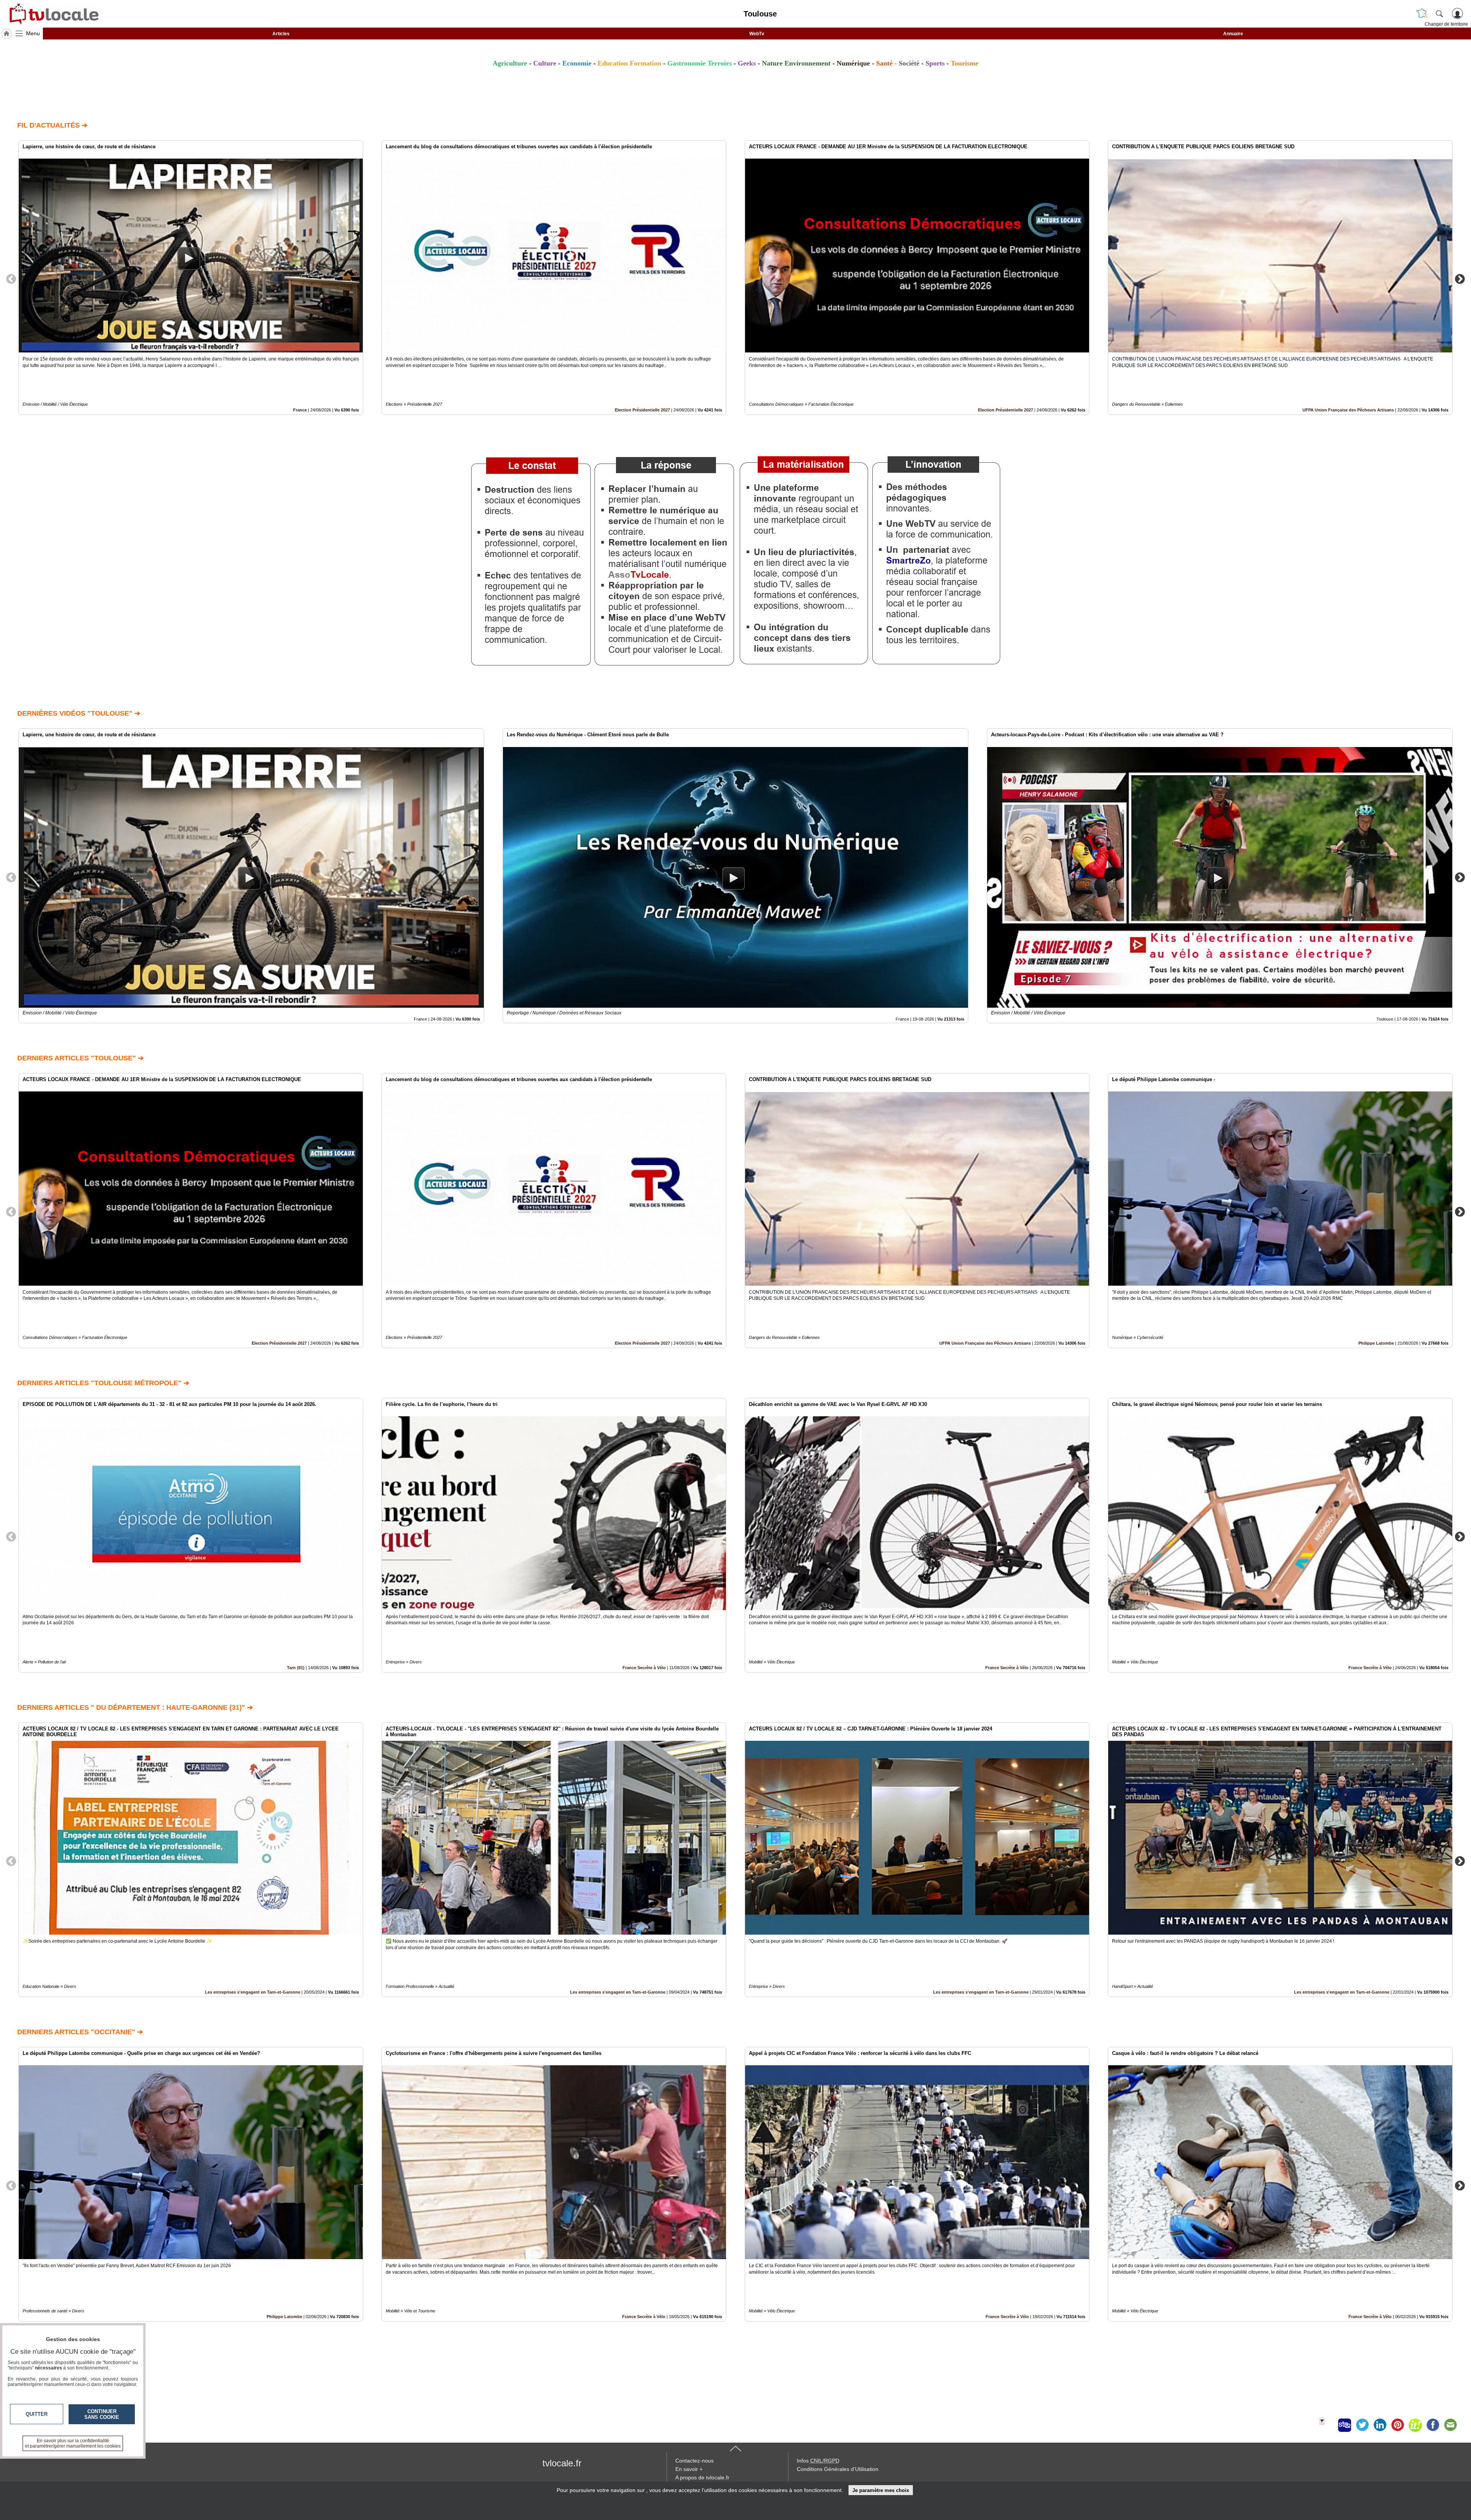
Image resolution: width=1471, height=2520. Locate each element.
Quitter (37, 2414)
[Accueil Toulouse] (7, 34)
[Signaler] (1327, 2425)
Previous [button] (11, 279)
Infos (818, 2461)
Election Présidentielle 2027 (642, 410)
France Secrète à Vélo (644, 1668)
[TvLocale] (53, 14)
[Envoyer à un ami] (1450, 2425)
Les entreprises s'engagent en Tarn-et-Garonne (253, 1992)
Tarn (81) (296, 1668)
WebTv (757, 34)
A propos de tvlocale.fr (702, 2477)
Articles (281, 34)
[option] (191, 278)
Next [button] (1460, 279)
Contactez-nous (695, 2461)
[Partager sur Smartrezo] (1345, 2425)
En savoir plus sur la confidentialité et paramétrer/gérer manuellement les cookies (73, 2443)
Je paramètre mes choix (881, 2490)
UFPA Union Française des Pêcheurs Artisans (1348, 410)
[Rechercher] (1439, 13)
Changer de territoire (1446, 24)
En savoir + (689, 2469)
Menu (33, 33)
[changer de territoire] (1422, 13)
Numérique (853, 63)
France (300, 410)
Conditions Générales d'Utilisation (838, 2469)
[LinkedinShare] (1380, 2425)
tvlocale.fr (562, 2463)
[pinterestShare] (1397, 2425)
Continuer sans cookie (102, 2414)
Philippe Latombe (1376, 1343)
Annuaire (1233, 34)
